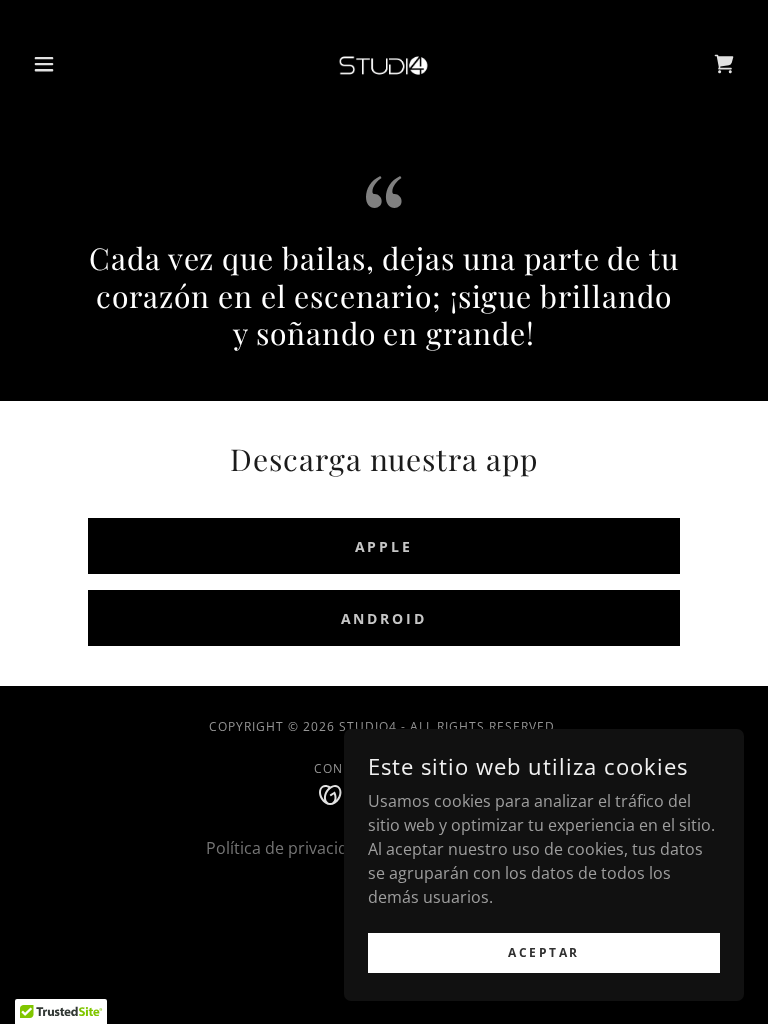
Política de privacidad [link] (286, 848)
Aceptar (544, 952)
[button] (78, 64)
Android (384, 618)
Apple (384, 546)
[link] (384, 64)
